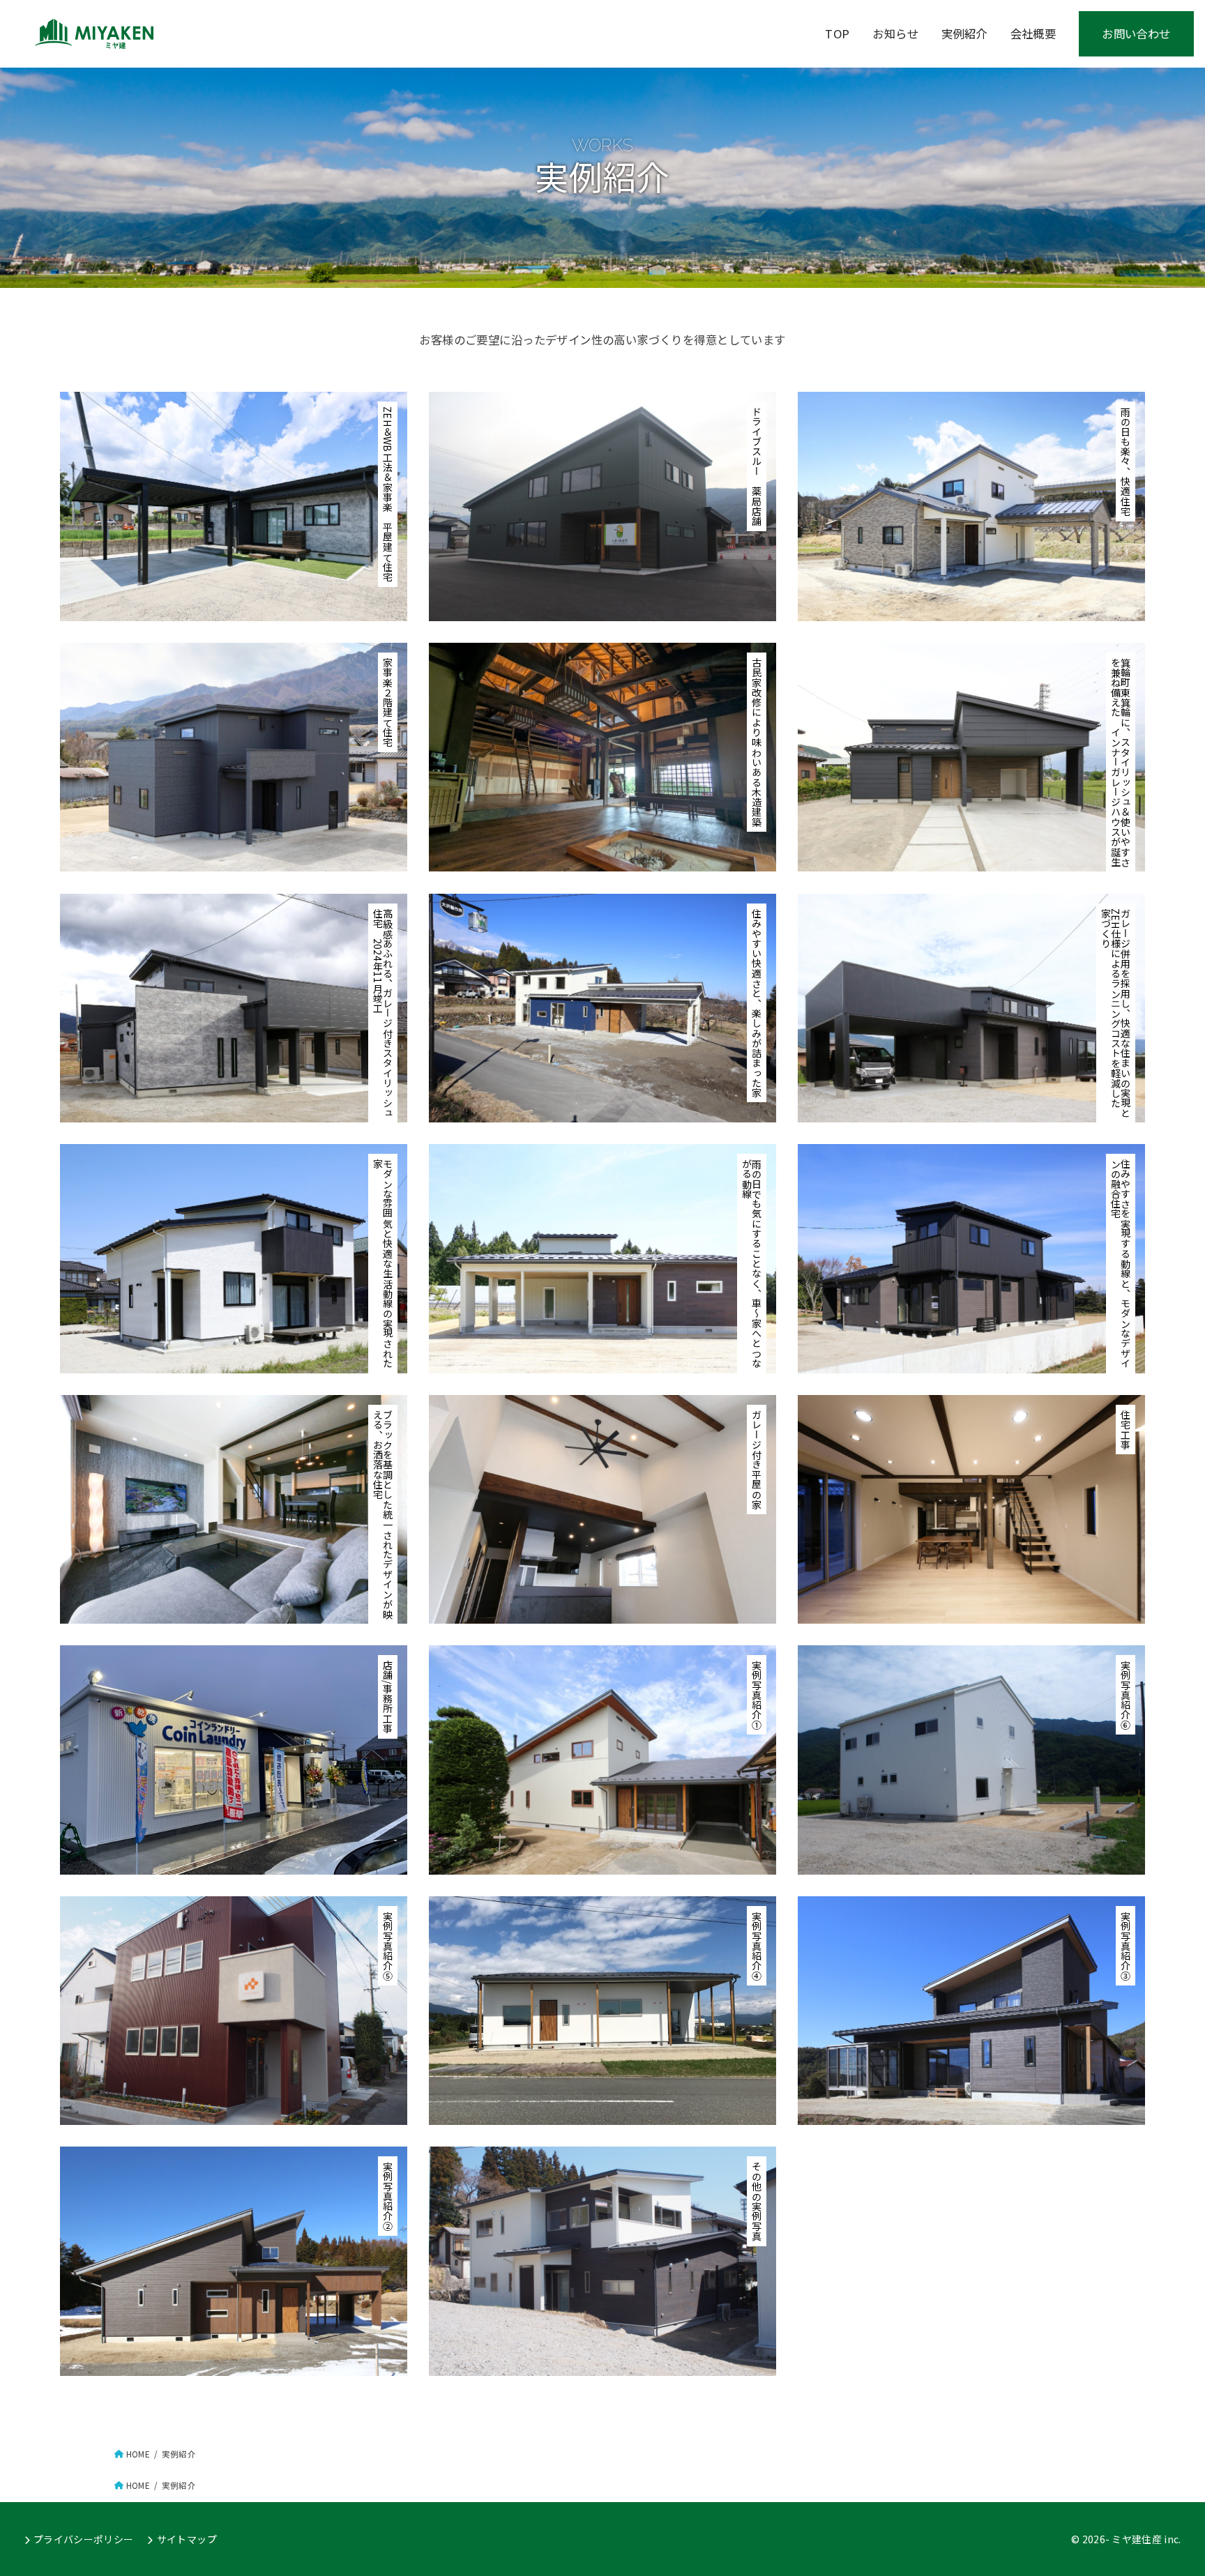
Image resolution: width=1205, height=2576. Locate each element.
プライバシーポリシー (84, 2539)
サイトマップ (187, 2539)
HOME (138, 2454)
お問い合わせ (1136, 33)
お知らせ (895, 33)
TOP (837, 33)
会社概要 (1033, 33)
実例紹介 (964, 33)
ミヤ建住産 (1137, 2539)
